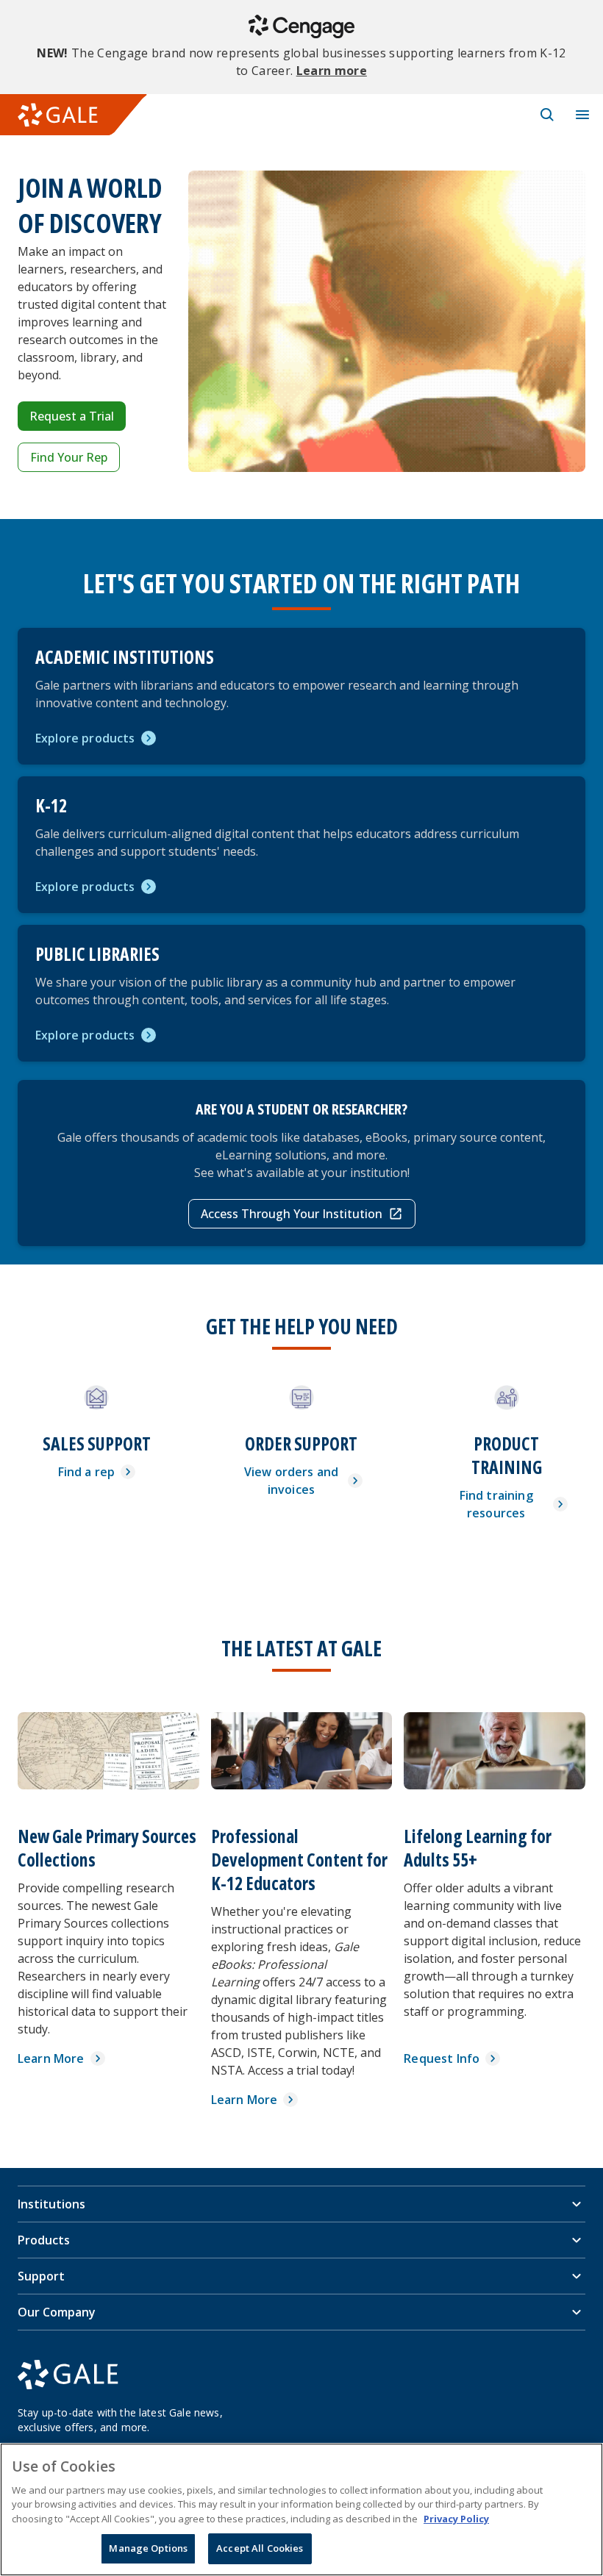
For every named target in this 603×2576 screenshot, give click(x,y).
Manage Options (148, 2548)
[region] (301, 2509)
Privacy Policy (456, 2519)
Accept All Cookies (260, 2548)
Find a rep (87, 1472)
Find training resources (496, 1504)
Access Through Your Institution (292, 1214)
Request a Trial (72, 416)
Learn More (51, 2058)
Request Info (442, 2058)
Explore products (85, 738)
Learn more (332, 71)
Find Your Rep (69, 457)
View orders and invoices (291, 1481)
